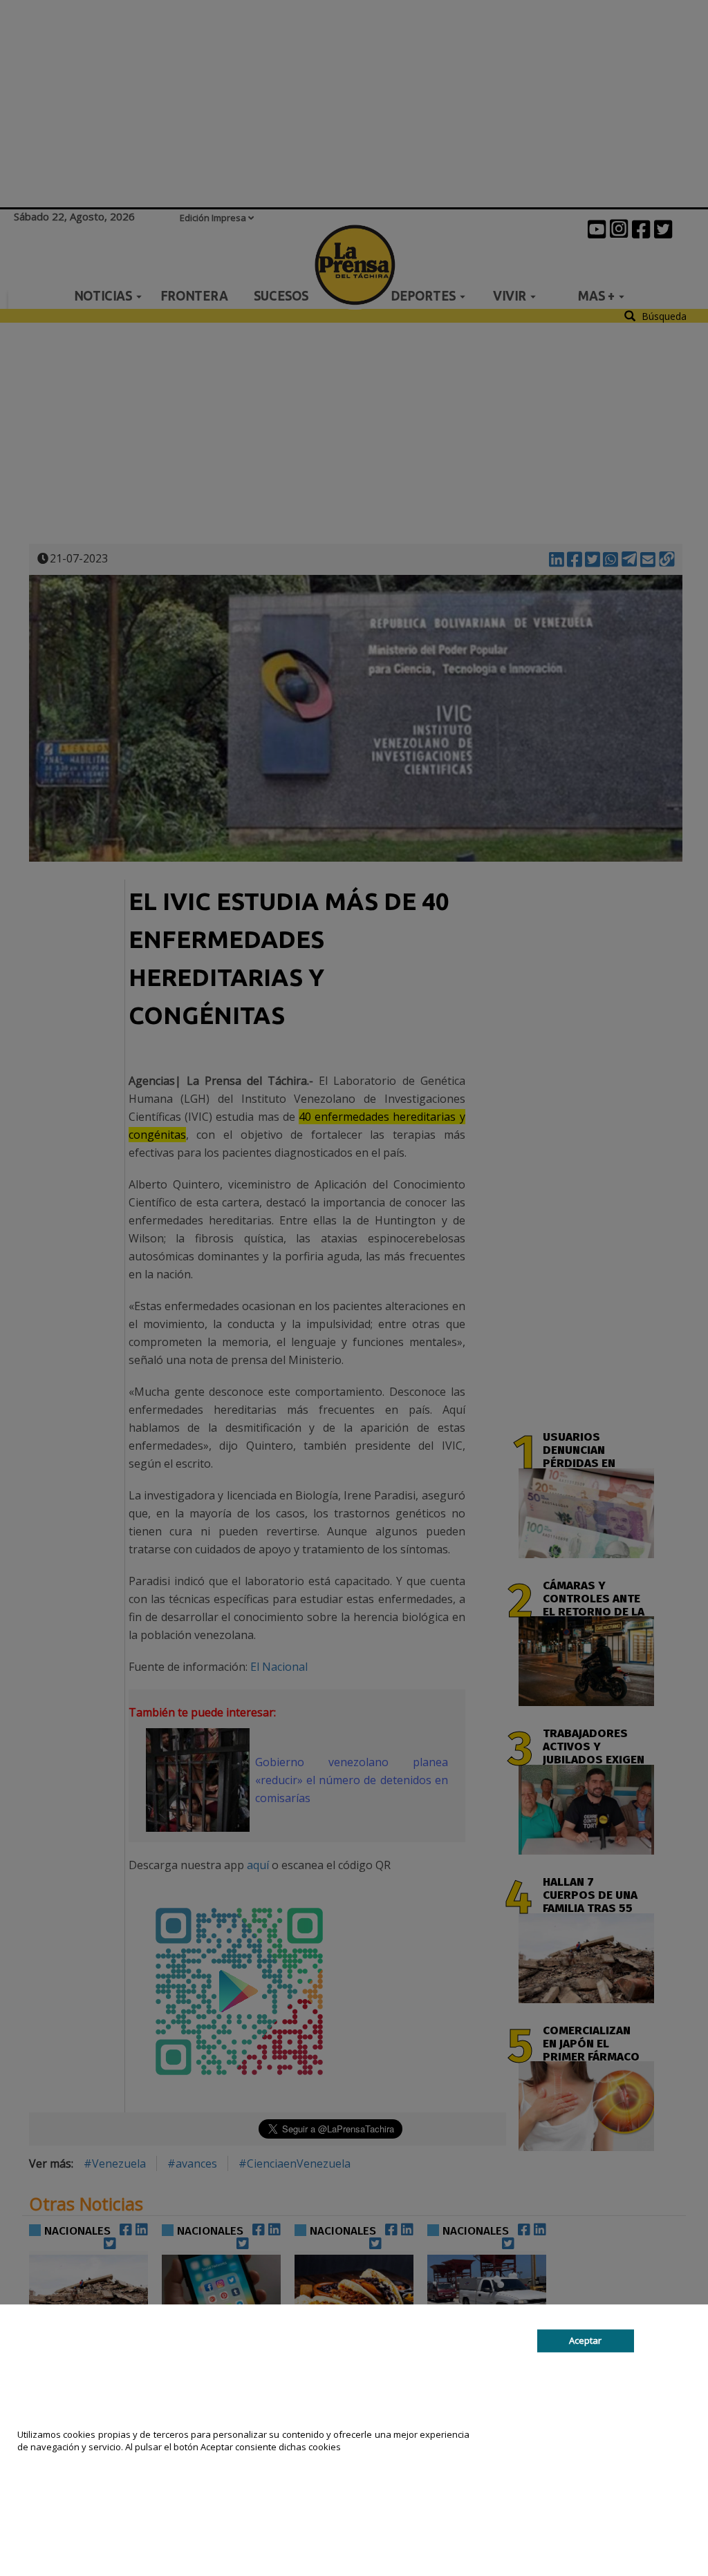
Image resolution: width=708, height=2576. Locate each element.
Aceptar (585, 2340)
